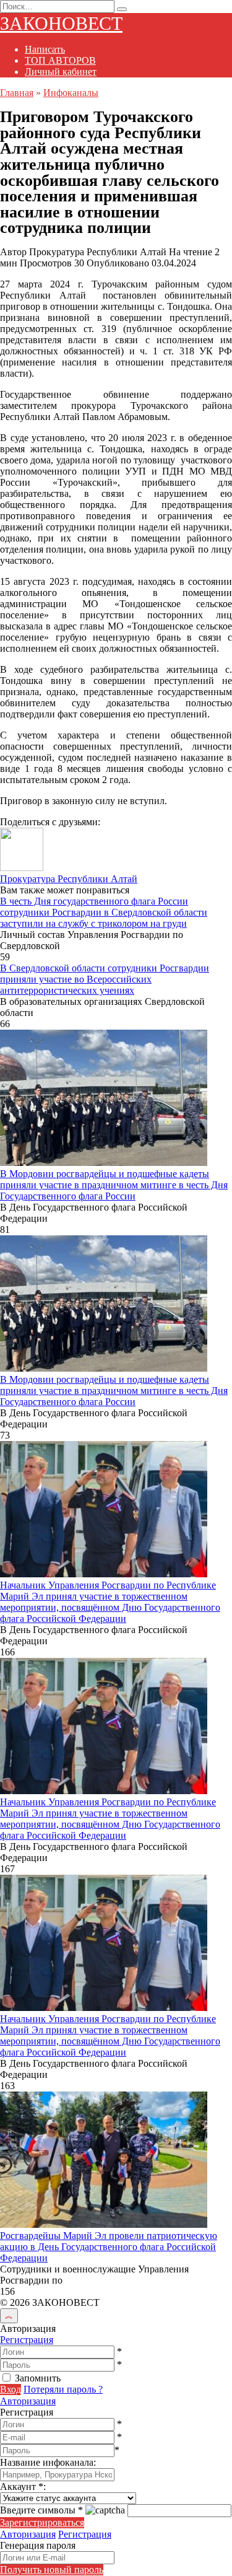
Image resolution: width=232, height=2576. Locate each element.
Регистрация (27, 2340)
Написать (45, 49)
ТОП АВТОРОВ (60, 60)
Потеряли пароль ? (63, 2389)
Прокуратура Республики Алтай (69, 879)
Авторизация (28, 2401)
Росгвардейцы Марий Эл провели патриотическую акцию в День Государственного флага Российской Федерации (109, 2247)
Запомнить (38, 2378)
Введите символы (41, 2510)
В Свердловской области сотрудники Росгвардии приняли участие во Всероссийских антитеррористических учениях (105, 979)
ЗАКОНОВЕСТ (61, 23)
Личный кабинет (61, 72)
